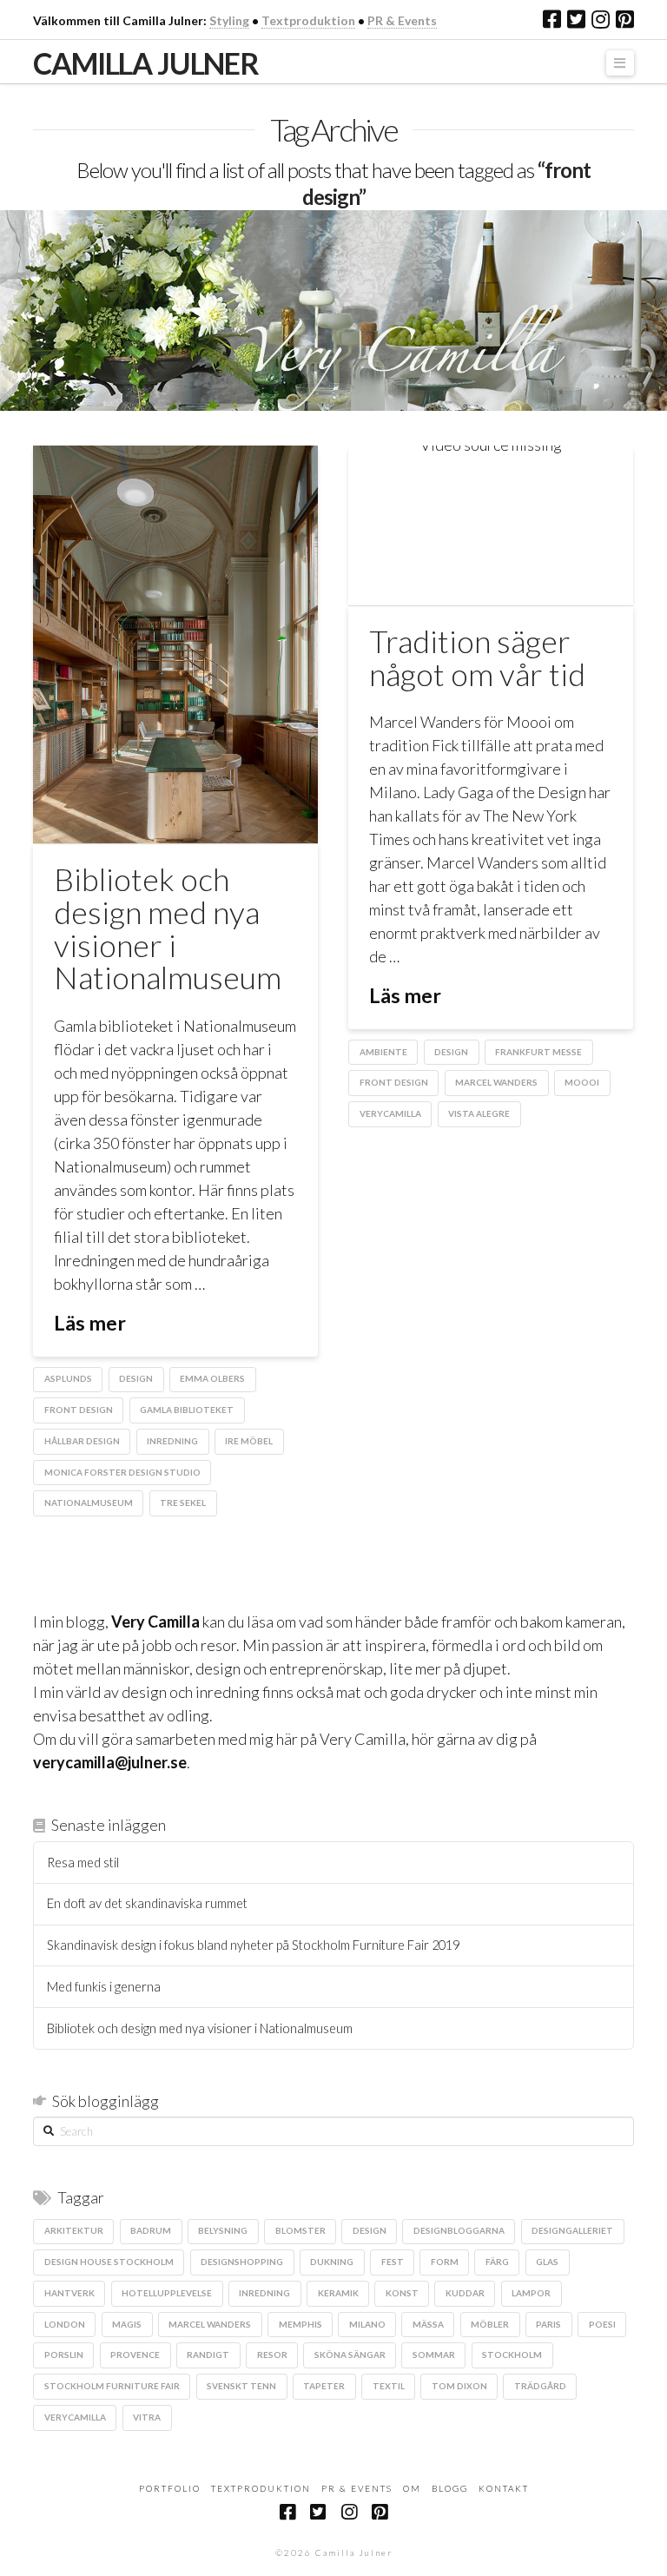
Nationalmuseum (89, 1503)
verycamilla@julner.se (110, 1762)
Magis (127, 2324)
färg (497, 2262)
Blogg (450, 2488)
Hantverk (69, 2293)
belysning (223, 2230)
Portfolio (170, 2488)
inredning (172, 1441)
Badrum (151, 2230)
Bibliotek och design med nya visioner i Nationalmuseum (168, 928)
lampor (531, 2293)
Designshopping (242, 2262)
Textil (389, 2386)
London (65, 2324)
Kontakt (504, 2488)
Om (412, 2488)
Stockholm (512, 2355)
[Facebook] (552, 19)
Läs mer (90, 1323)
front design (79, 1410)
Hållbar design (82, 1441)
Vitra (147, 2417)
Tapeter (324, 2386)
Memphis (300, 2324)
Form (445, 2262)
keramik (338, 2293)
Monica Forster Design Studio (122, 1472)
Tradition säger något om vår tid (477, 657)
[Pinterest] (625, 19)
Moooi (582, 1082)
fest (393, 2262)
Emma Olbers (212, 1378)
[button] (620, 63)
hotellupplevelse (167, 2293)
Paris (548, 2324)
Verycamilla (390, 1113)
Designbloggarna (459, 2230)
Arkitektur (74, 2230)
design (136, 1378)
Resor (272, 2355)
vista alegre (479, 1113)
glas (547, 2262)
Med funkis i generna (104, 1987)
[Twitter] (576, 19)
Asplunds (68, 1378)
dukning (332, 2262)
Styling (229, 20)
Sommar (434, 2355)
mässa (428, 2324)
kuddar (465, 2293)
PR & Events (402, 20)
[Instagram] (601, 19)
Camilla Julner (145, 63)
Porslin (64, 2355)
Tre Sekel (183, 1503)
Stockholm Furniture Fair (112, 2386)
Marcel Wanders (496, 1082)
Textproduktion (308, 20)
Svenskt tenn (241, 2386)
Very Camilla (155, 1622)
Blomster (300, 2230)
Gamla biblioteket (187, 1410)
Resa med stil (83, 1863)
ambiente (383, 1052)
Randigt (208, 2355)
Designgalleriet (572, 2230)
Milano (367, 2324)
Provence (135, 2355)
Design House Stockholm (109, 2262)
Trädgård (540, 2386)
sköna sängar (350, 2355)
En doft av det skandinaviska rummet (147, 1903)
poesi (602, 2324)
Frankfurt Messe (538, 1052)
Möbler (490, 2324)
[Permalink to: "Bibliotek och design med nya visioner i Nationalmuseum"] (175, 644)
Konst (402, 2293)
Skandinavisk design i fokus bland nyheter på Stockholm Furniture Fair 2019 (253, 1945)
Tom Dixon (459, 2386)
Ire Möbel (249, 1441)
